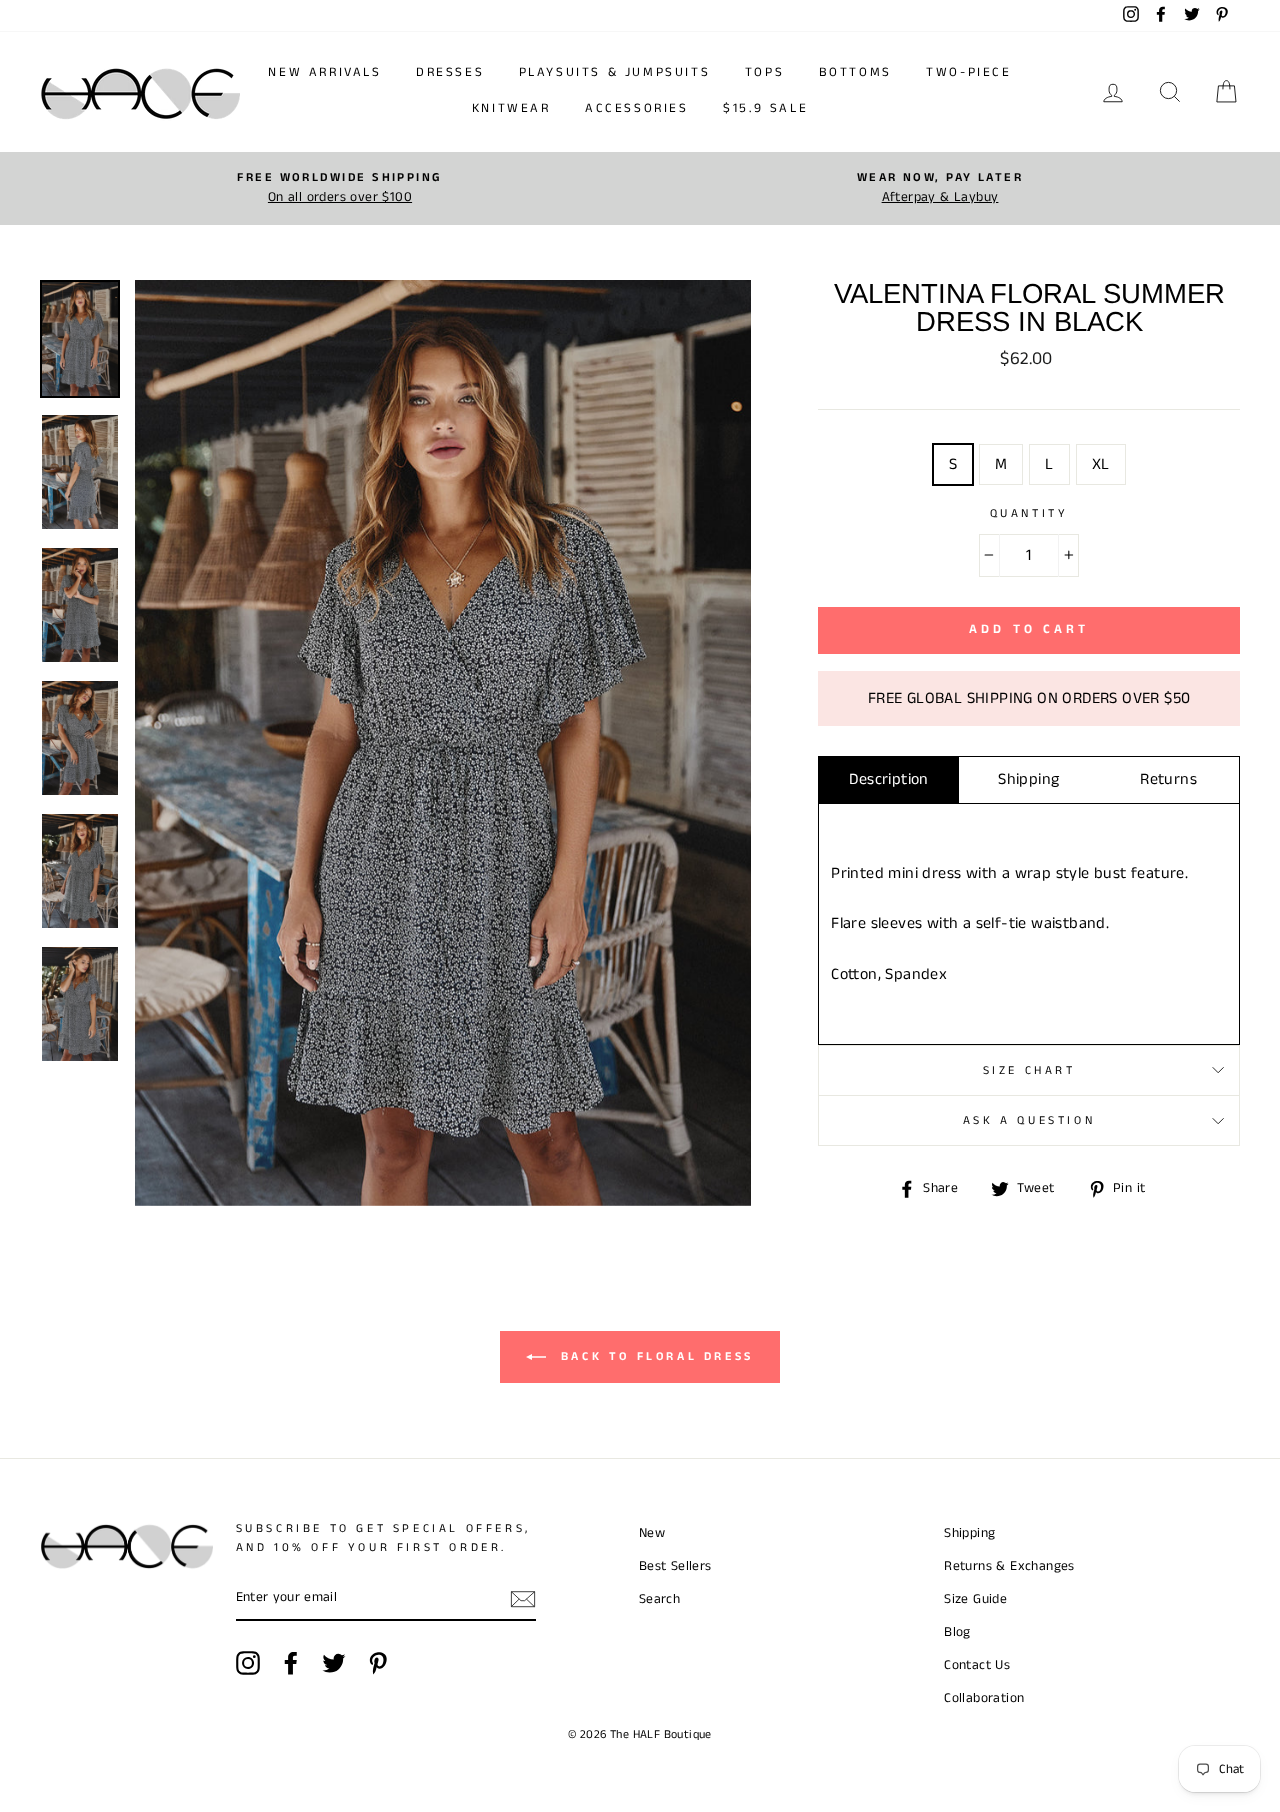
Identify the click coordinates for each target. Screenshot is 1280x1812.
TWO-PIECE (968, 72)
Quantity (1029, 513)
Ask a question (1029, 1120)
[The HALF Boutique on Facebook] (291, 1663)
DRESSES (450, 72)
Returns (1168, 779)
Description (888, 779)
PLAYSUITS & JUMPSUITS (615, 72)
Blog (957, 1632)
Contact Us (977, 1665)
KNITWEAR (511, 108)
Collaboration (984, 1698)
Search (659, 1599)
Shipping (1028, 779)
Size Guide (975, 1599)
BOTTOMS (855, 72)
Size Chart (1029, 1070)
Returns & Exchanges (1009, 1566)
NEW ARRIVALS (324, 72)
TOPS (764, 72)
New (652, 1533)
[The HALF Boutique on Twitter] (334, 1663)
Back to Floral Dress (654, 1356)
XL (1101, 464)
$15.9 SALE (765, 108)
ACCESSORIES (637, 108)
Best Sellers (675, 1566)
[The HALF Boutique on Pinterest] (378, 1663)
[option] (340, 188)
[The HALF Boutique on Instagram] (248, 1663)
